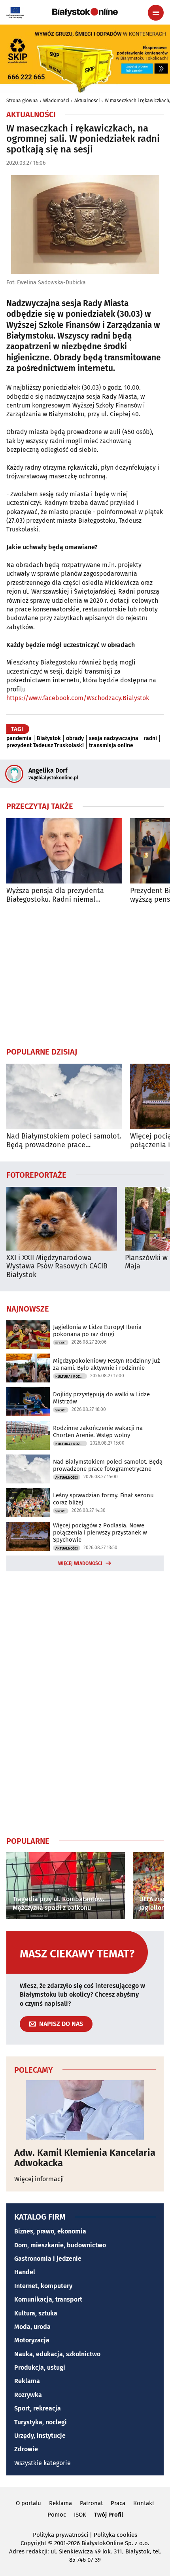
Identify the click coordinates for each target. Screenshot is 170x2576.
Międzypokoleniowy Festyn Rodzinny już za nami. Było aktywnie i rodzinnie (107, 1364)
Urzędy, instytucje (40, 2436)
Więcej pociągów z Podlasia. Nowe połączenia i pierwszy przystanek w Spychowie (100, 1533)
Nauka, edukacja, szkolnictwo (57, 2354)
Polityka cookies (115, 2535)
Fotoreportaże (36, 1175)
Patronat (91, 2503)
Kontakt (144, 2503)
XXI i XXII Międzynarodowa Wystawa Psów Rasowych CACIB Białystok (57, 1266)
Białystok (49, 739)
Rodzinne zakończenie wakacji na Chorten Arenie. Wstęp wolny (98, 1432)
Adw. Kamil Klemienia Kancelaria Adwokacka (85, 2158)
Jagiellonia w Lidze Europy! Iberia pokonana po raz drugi (97, 1331)
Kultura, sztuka (36, 2313)
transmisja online (111, 746)
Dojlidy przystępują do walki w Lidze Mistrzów (101, 1398)
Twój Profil (109, 2515)
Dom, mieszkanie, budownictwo (60, 2245)
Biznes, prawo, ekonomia (50, 2231)
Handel (25, 2272)
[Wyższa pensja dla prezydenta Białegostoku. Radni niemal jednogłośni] (64, 851)
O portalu (28, 2503)
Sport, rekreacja (38, 2408)
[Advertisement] (85, 975)
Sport (61, 1343)
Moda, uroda (32, 2327)
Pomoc (57, 2515)
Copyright (33, 2543)
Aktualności (87, 101)
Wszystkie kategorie (42, 2463)
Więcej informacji (39, 2179)
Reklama (27, 2381)
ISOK (80, 2515)
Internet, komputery (43, 2286)
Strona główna (22, 101)
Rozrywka (28, 2395)
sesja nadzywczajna (114, 739)
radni (150, 739)
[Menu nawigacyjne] (156, 13)
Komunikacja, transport (48, 2299)
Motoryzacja (32, 2340)
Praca (118, 2503)
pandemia (19, 739)
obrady (75, 739)
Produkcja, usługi (40, 2368)
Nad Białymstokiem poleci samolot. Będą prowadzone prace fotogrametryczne (64, 1141)
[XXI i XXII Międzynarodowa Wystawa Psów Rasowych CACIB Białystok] (62, 1219)
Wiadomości (56, 101)
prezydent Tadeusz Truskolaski (45, 746)
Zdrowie (26, 2449)
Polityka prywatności (60, 2535)
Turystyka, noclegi (41, 2422)
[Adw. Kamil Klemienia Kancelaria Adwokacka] (85, 2110)
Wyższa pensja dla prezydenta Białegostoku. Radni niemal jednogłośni (55, 895)
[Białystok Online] (85, 12)
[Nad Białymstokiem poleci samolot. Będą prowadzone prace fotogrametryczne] (64, 1096)
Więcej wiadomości (80, 1563)
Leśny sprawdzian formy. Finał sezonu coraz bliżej (103, 1499)
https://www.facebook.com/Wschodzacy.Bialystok (78, 698)
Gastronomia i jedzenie (48, 2259)
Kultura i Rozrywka (71, 1377)
